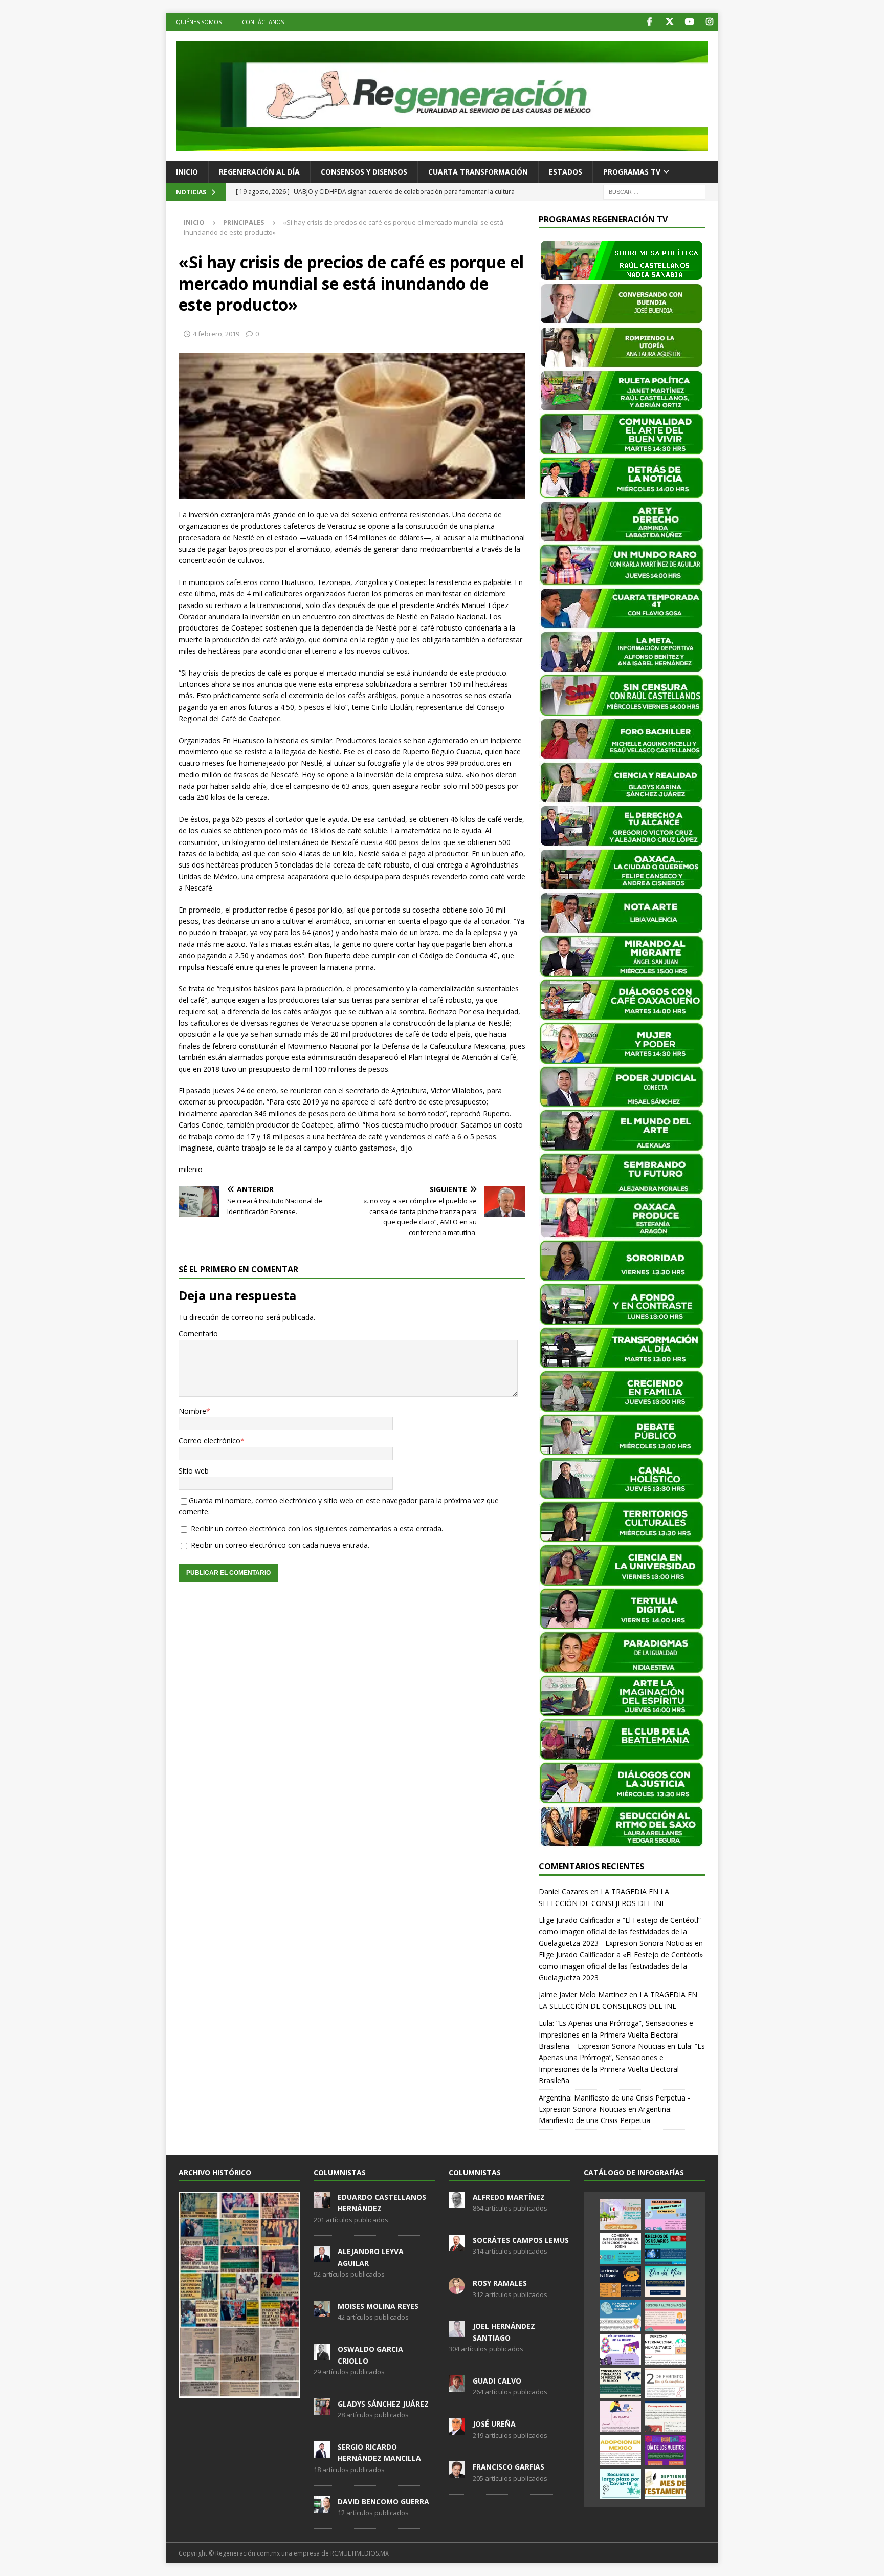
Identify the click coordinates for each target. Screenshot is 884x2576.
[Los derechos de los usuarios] (666, 2248)
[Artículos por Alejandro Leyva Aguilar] (322, 2257)
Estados (566, 172)
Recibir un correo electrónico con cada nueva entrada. (280, 1545)
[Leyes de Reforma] (621, 2215)
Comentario (198, 1334)
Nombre (192, 1411)
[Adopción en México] (621, 2450)
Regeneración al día (259, 172)
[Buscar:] (654, 191)
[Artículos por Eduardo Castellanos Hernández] (322, 2202)
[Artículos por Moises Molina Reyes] (322, 2311)
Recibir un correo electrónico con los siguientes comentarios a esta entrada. (317, 1529)
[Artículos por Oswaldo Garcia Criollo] (322, 2354)
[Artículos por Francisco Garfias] (457, 2473)
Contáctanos (263, 22)
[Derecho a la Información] (666, 2315)
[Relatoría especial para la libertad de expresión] (666, 2215)
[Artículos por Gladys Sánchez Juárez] (322, 2409)
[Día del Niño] (666, 2282)
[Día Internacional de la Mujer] (621, 2349)
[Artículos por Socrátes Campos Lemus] (457, 2245)
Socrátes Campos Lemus (521, 2240)
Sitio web (194, 1471)
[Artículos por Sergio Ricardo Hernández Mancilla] (322, 2452)
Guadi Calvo (497, 2381)
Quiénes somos (199, 22)
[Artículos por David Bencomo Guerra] (322, 2507)
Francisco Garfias (509, 2467)
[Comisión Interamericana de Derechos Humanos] (621, 2248)
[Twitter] (669, 22)
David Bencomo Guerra (383, 2502)
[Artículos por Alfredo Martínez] (457, 2202)
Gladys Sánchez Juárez (383, 2404)
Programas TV (632, 172)
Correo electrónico (209, 1441)
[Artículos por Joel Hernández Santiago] (457, 2332)
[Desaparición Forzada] (666, 2417)
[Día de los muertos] (666, 2450)
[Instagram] (709, 22)
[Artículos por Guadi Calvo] (457, 2386)
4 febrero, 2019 (216, 334)
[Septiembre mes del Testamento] (666, 2484)
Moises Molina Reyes (378, 2306)
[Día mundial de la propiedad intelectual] (621, 2315)
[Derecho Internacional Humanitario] (666, 2349)
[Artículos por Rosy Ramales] (457, 2288)
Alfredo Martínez (509, 2197)
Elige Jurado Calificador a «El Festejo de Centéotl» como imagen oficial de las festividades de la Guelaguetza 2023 (621, 1966)
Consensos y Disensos (364, 172)
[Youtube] (689, 22)
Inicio (187, 172)
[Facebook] (649, 22)
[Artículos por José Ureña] (457, 2429)
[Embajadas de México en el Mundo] (621, 2383)
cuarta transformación (478, 172)
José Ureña (494, 2424)
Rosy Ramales (500, 2283)
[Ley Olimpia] (621, 2417)
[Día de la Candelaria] (666, 2383)
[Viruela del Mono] (621, 2282)
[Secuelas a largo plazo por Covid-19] (621, 2484)
